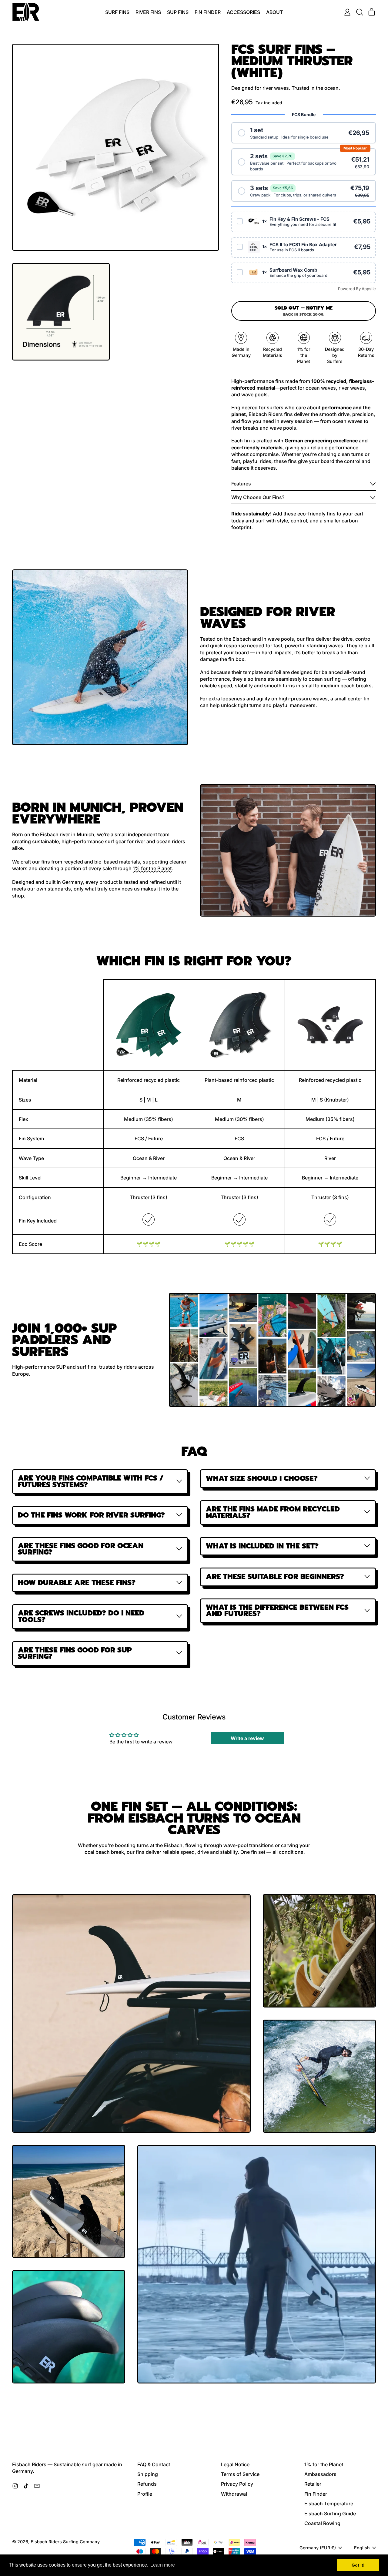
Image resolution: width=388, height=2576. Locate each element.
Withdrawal (234, 2494)
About (274, 12)
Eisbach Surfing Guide (330, 2514)
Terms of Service (240, 2474)
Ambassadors (320, 2474)
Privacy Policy (237, 2484)
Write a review (247, 1738)
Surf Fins (117, 12)
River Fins (148, 12)
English (362, 2548)
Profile (145, 2494)
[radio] (304, 133)
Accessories (243, 12)
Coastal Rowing (322, 2523)
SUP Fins (178, 12)
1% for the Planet (152, 868)
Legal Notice (235, 2464)
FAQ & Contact (154, 2464)
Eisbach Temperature (329, 2504)
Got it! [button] (358, 2565)
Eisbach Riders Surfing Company (65, 2542)
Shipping (148, 2474)
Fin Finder (208, 12)
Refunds (147, 2484)
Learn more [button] (163, 2565)
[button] (360, 12)
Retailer (313, 2484)
